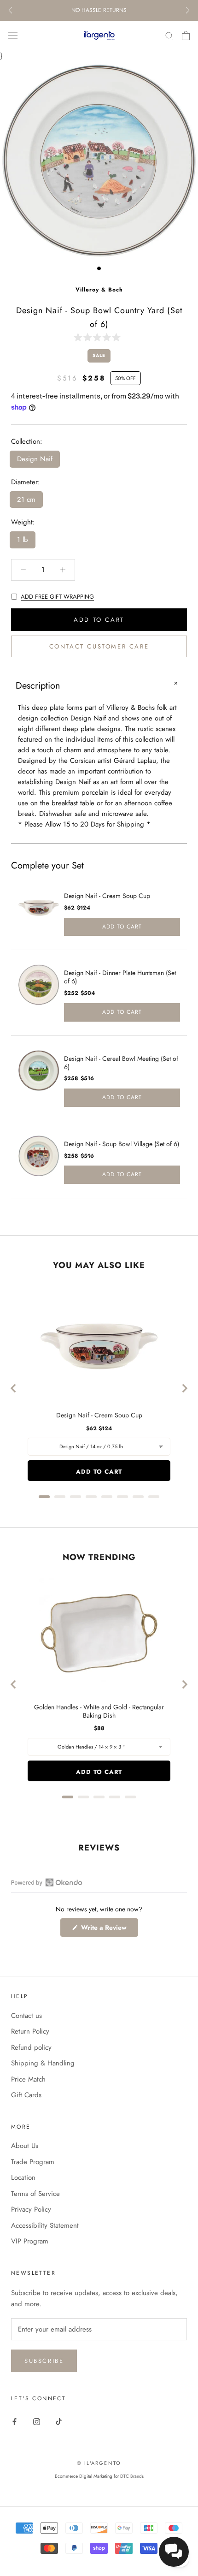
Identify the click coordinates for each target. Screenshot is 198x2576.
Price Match (28, 2079)
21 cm (26, 500)
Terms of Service (35, 2194)
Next (188, 10)
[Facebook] (15, 2421)
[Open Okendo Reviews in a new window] (47, 1882)
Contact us (26, 2016)
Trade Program (33, 2162)
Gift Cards (26, 2095)
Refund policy (31, 2047)
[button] (99, 337)
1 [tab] (99, 268)
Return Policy (30, 2031)
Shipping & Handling (43, 2063)
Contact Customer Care (99, 646)
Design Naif (35, 459)
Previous (10, 10)
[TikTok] (59, 2421)
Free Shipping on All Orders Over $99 (99, 10)
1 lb (23, 540)
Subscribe (44, 2361)
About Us (25, 2146)
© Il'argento (99, 2463)
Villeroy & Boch (99, 290)
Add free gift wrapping (57, 597)
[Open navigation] (13, 36)
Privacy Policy (31, 2209)
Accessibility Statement (45, 2225)
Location (23, 2177)
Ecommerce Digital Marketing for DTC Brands (99, 2476)
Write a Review (109, 1930)
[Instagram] (37, 2421)
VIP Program (30, 2241)
